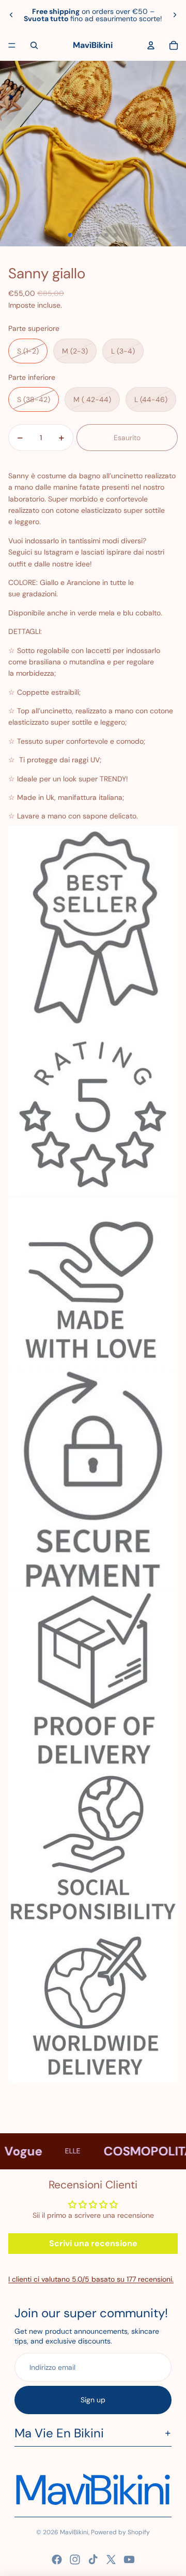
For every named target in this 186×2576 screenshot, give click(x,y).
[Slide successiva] (175, 15)
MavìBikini (74, 2532)
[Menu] (12, 45)
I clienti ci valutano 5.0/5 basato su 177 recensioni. (91, 2279)
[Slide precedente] (11, 15)
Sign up (93, 2400)
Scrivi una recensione (93, 2243)
